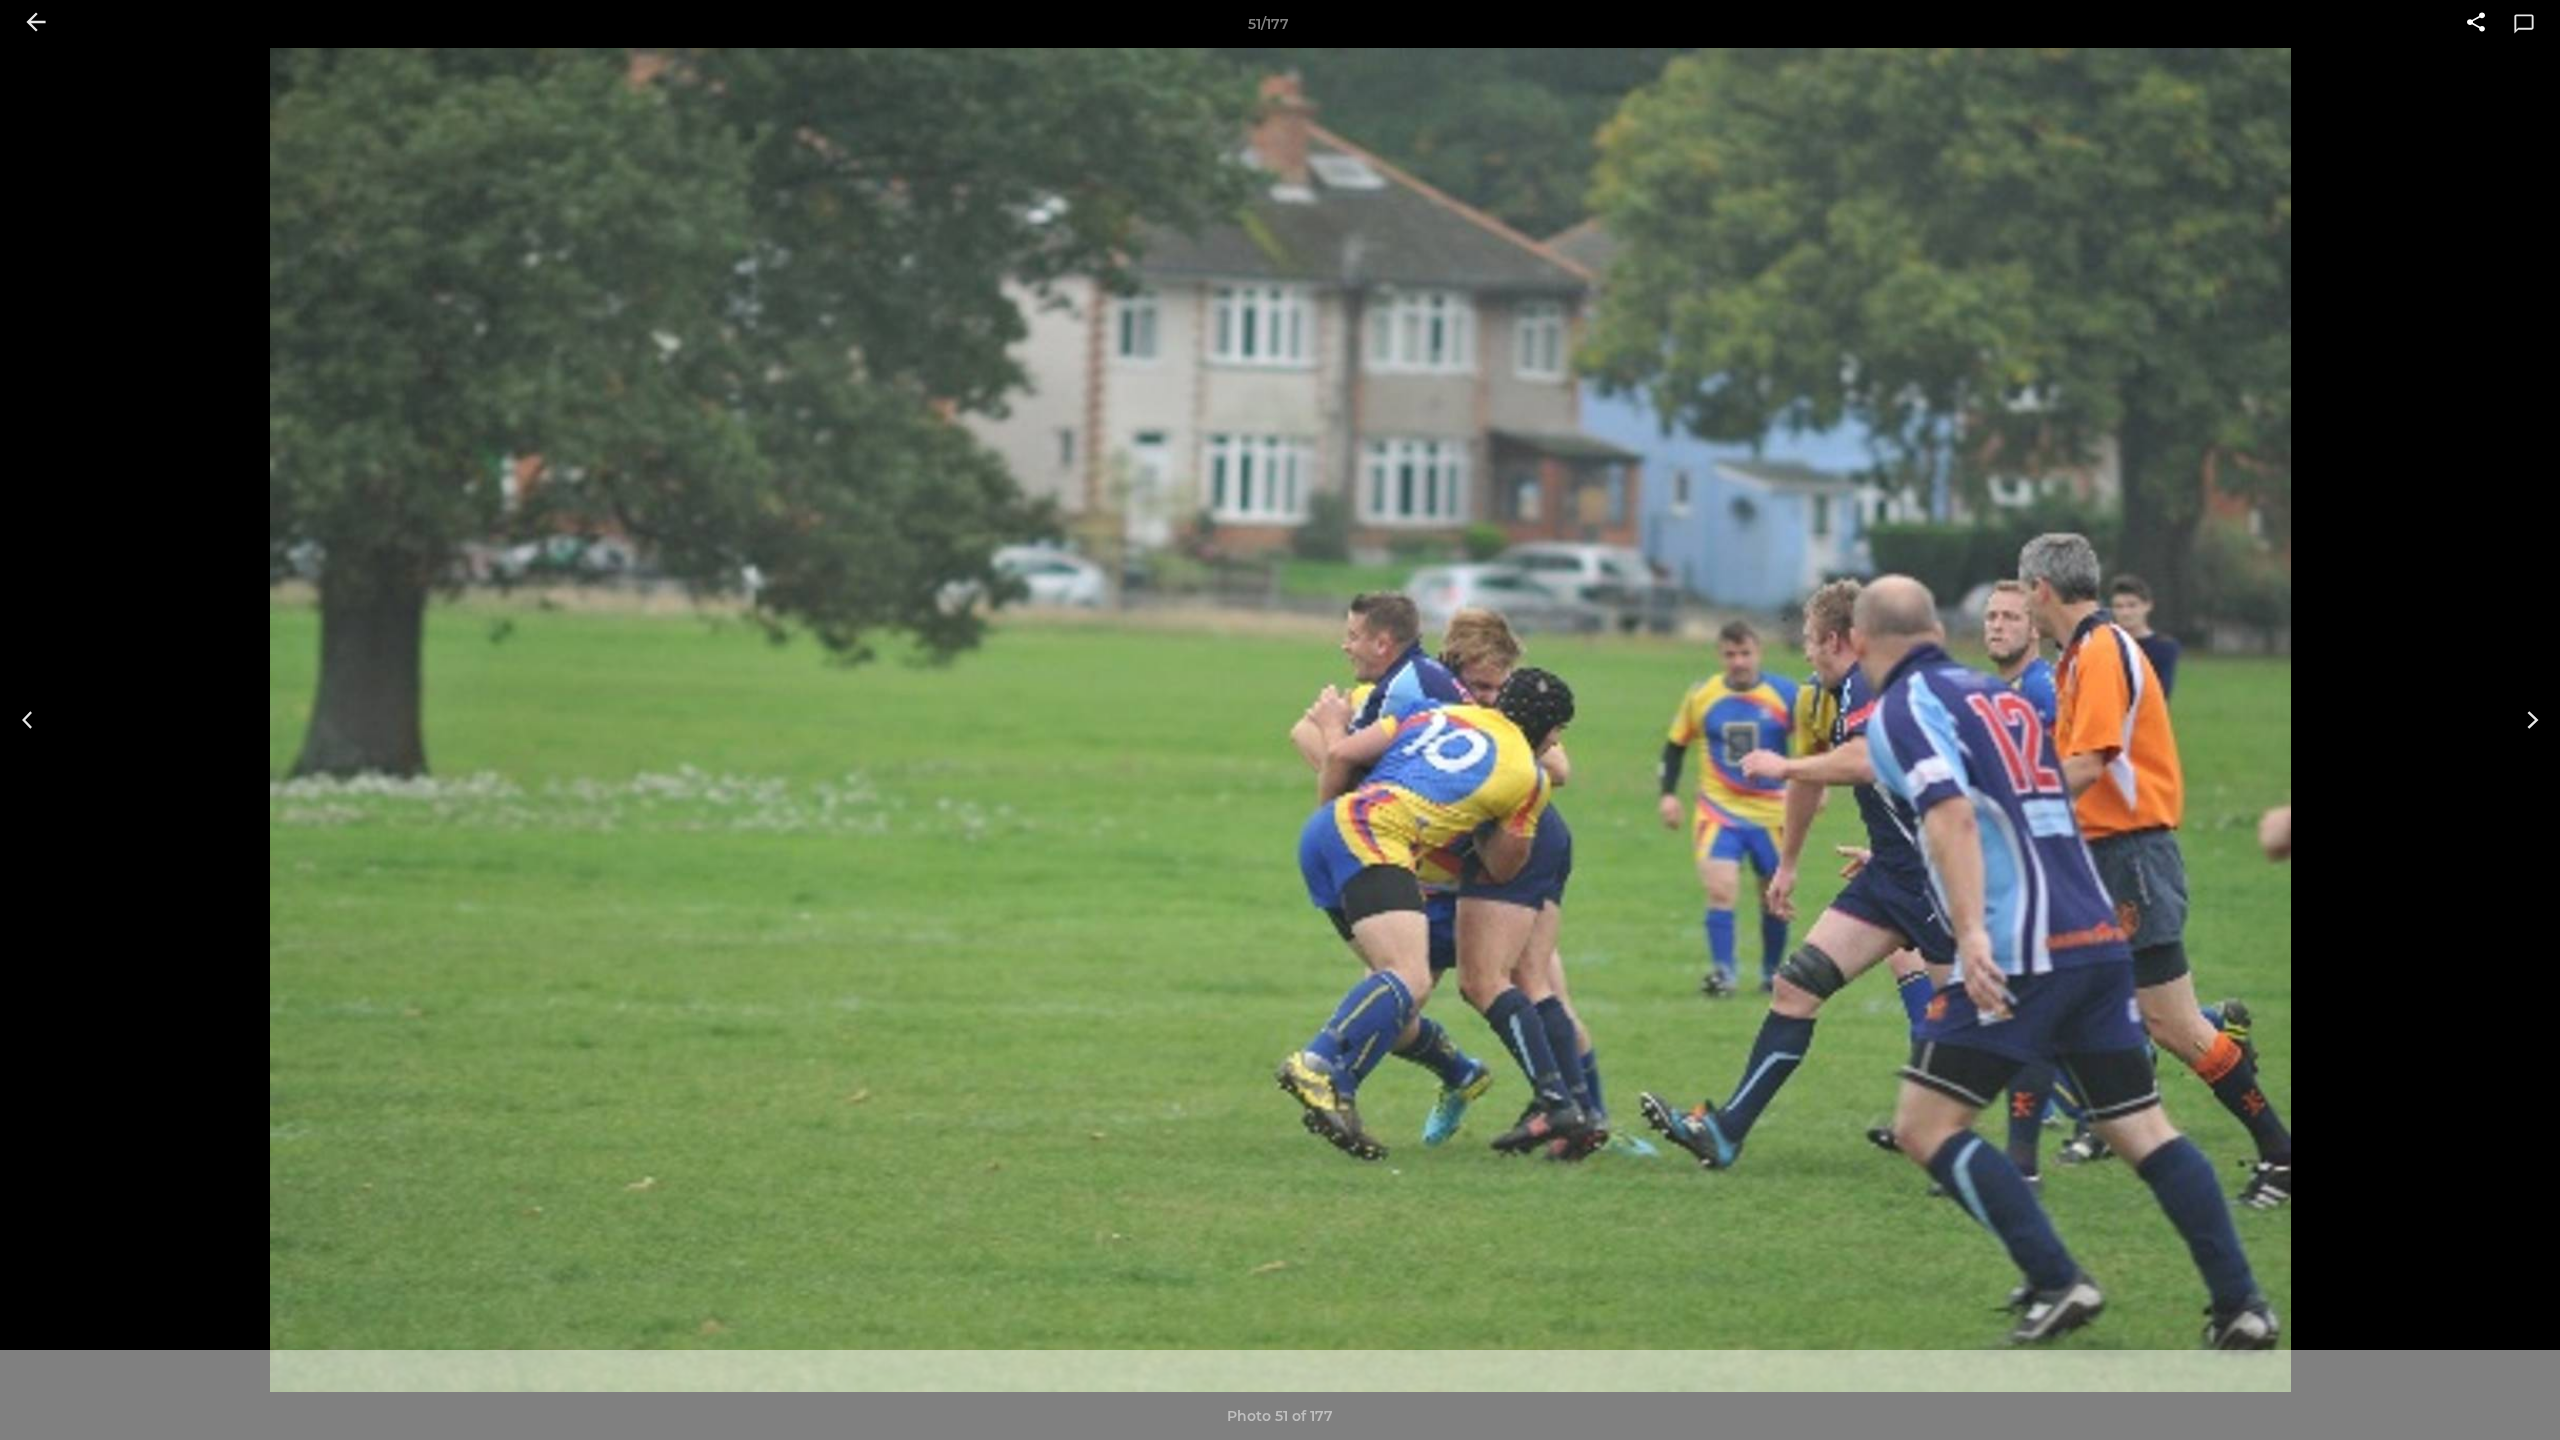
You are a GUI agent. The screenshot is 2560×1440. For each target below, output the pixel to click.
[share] (2476, 24)
